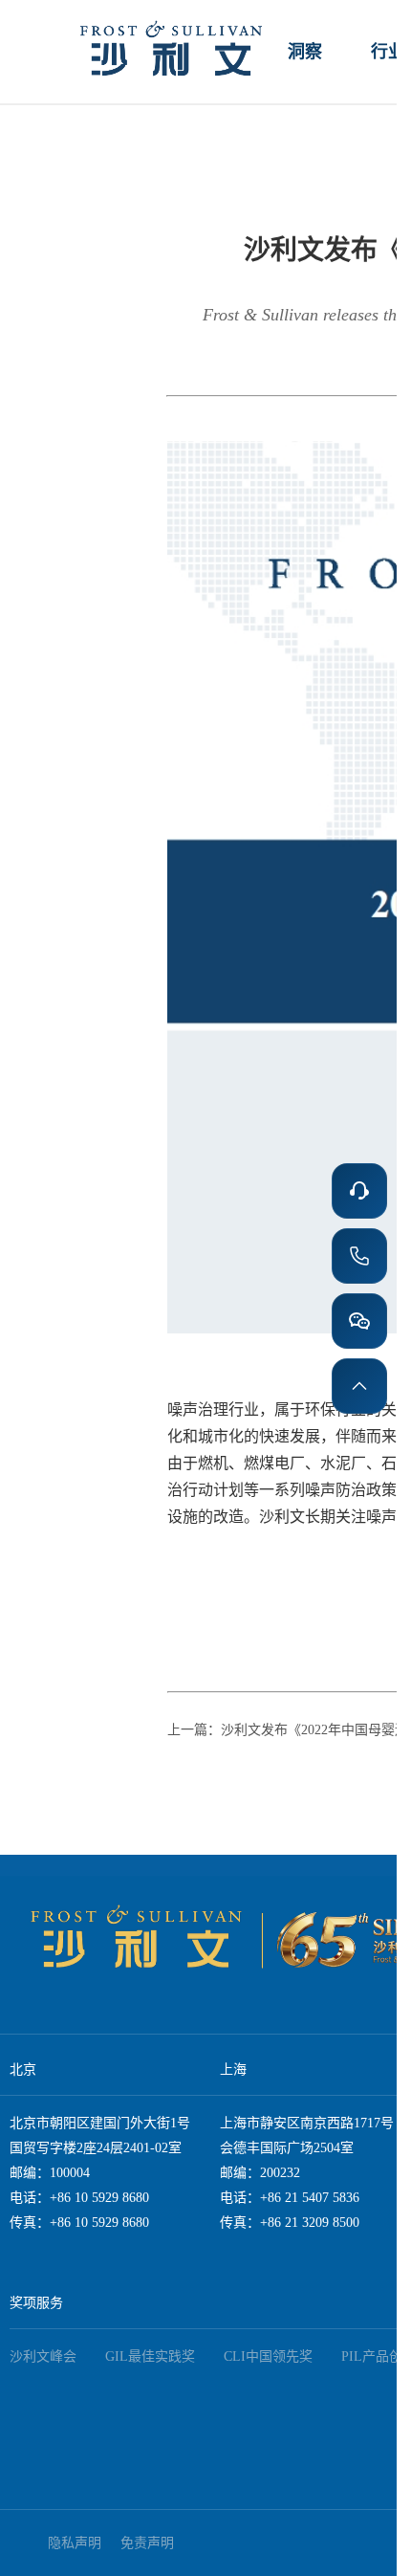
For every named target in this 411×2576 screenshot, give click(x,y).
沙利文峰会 (43, 2356)
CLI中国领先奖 (268, 2356)
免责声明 (147, 2543)
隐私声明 (75, 2543)
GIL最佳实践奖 (150, 2356)
